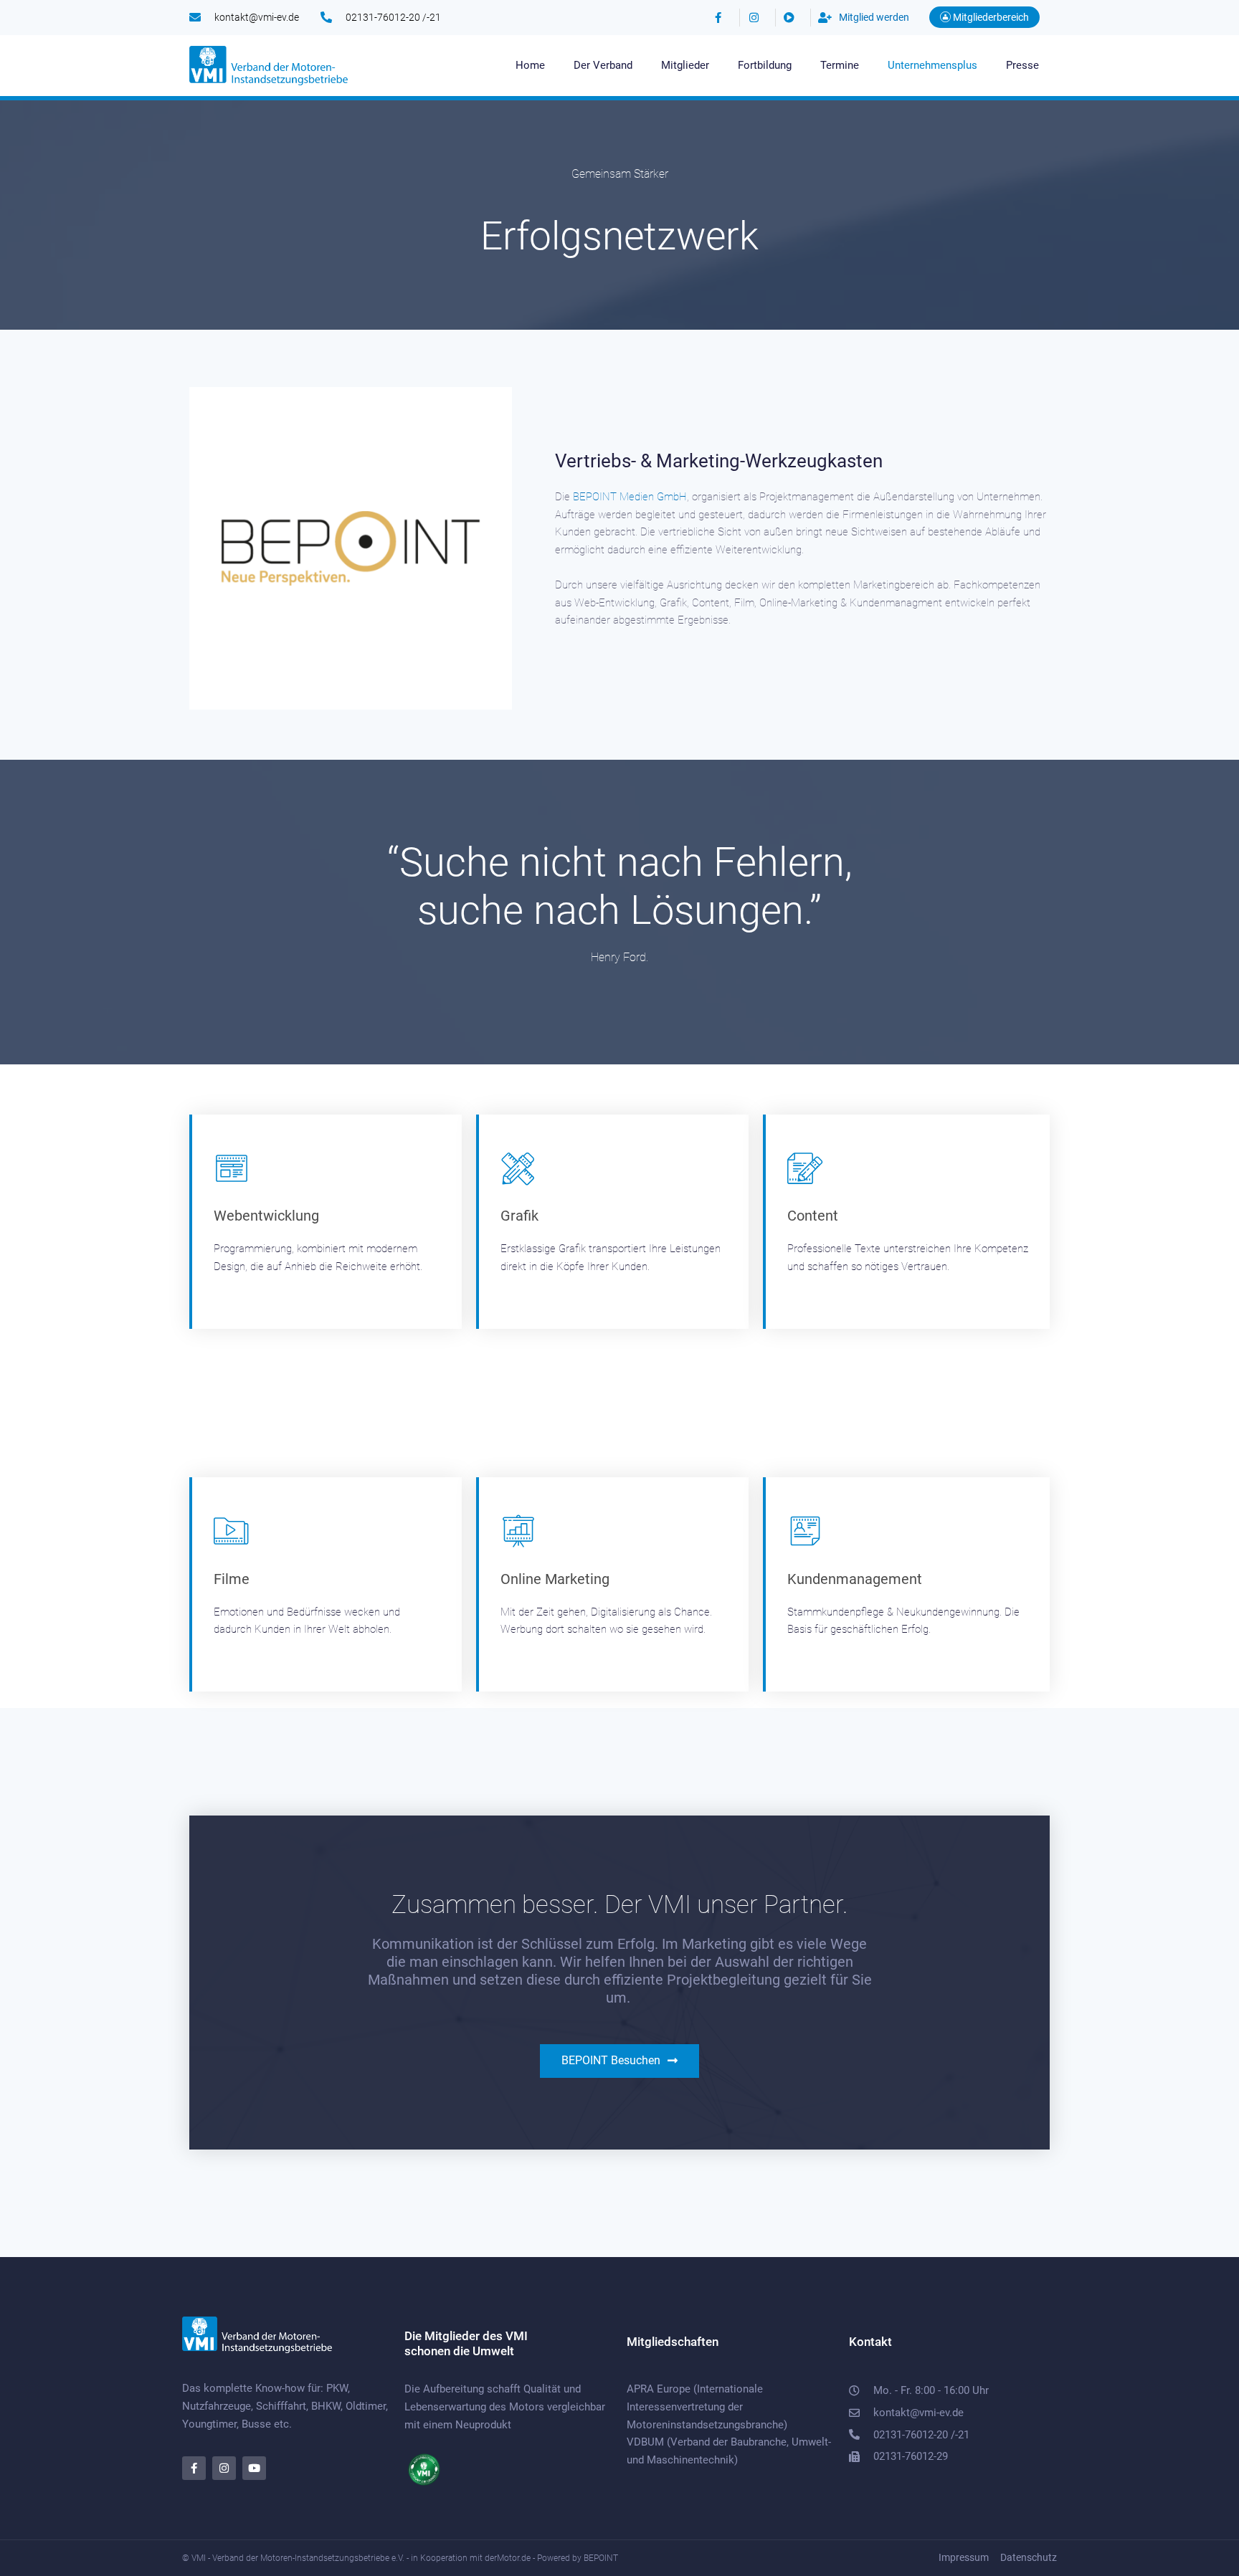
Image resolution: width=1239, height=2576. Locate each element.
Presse (1022, 65)
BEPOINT (601, 2558)
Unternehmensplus (932, 65)
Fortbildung (765, 65)
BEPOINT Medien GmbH (630, 497)
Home (530, 65)
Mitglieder (685, 65)
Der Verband (603, 65)
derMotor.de (508, 2558)
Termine (840, 65)
